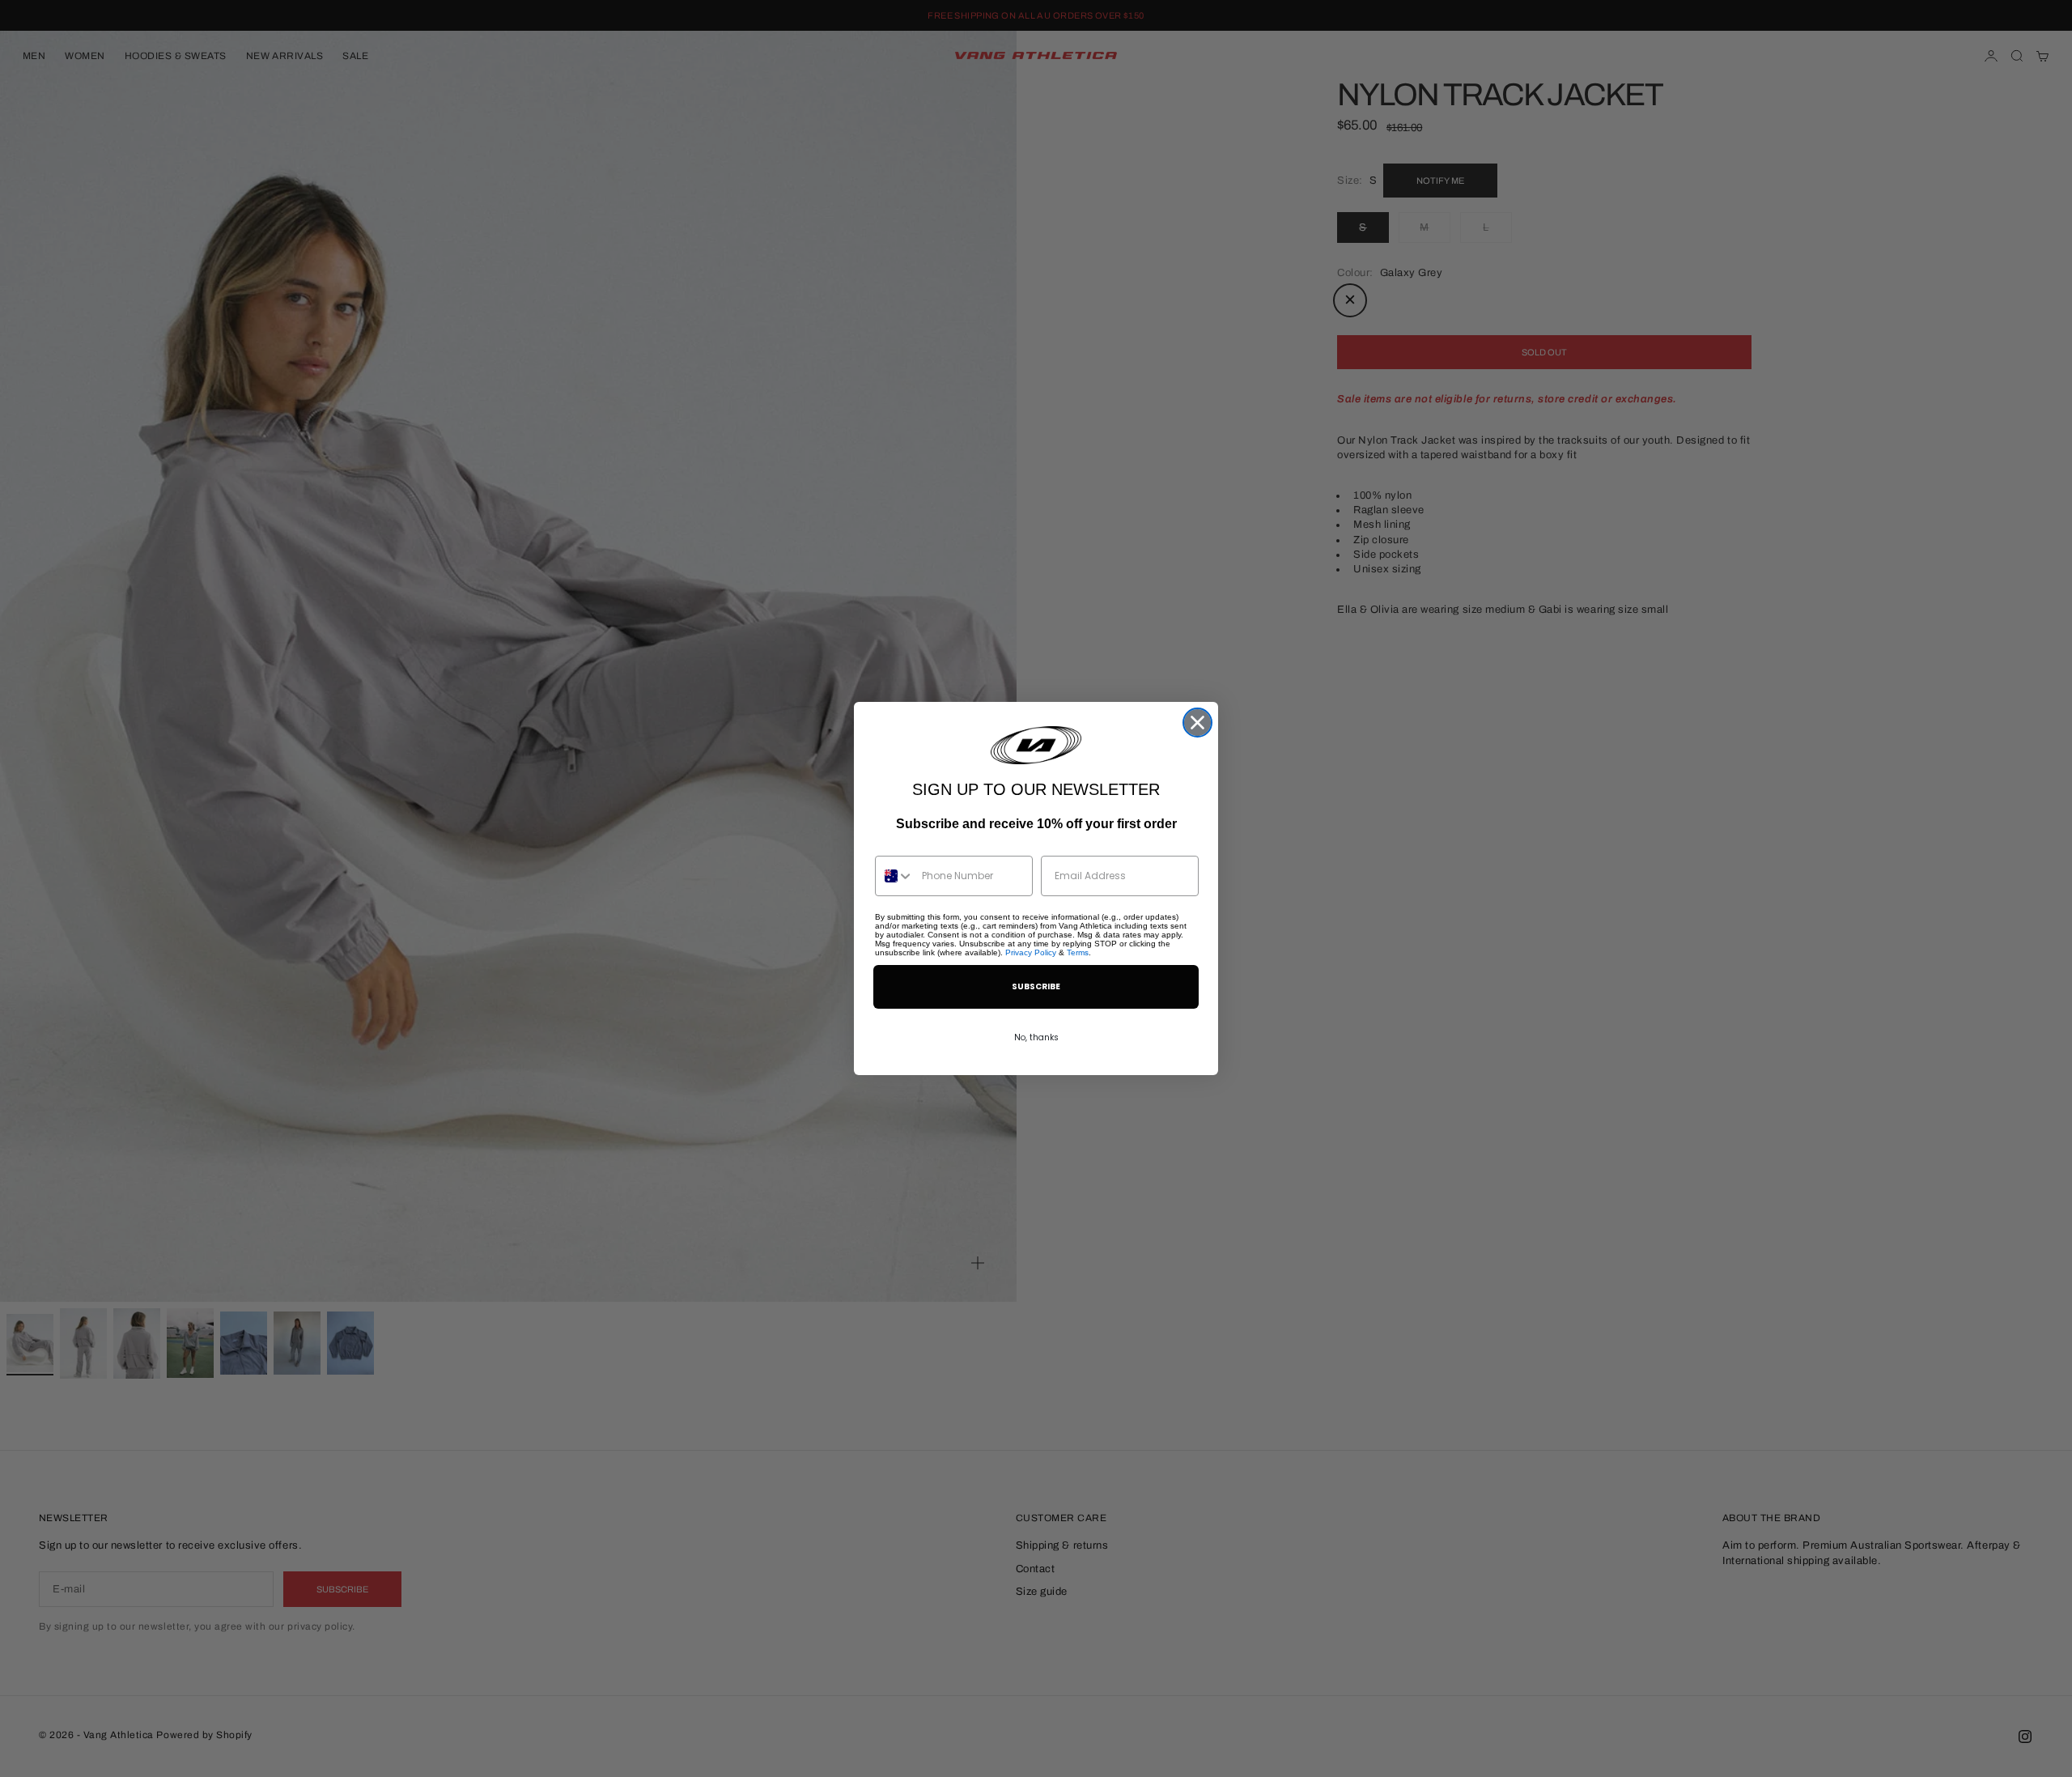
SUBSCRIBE (1036, 986)
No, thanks (1036, 1037)
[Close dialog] (1197, 723)
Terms (1078, 952)
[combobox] (895, 876)
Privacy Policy (1031, 952)
